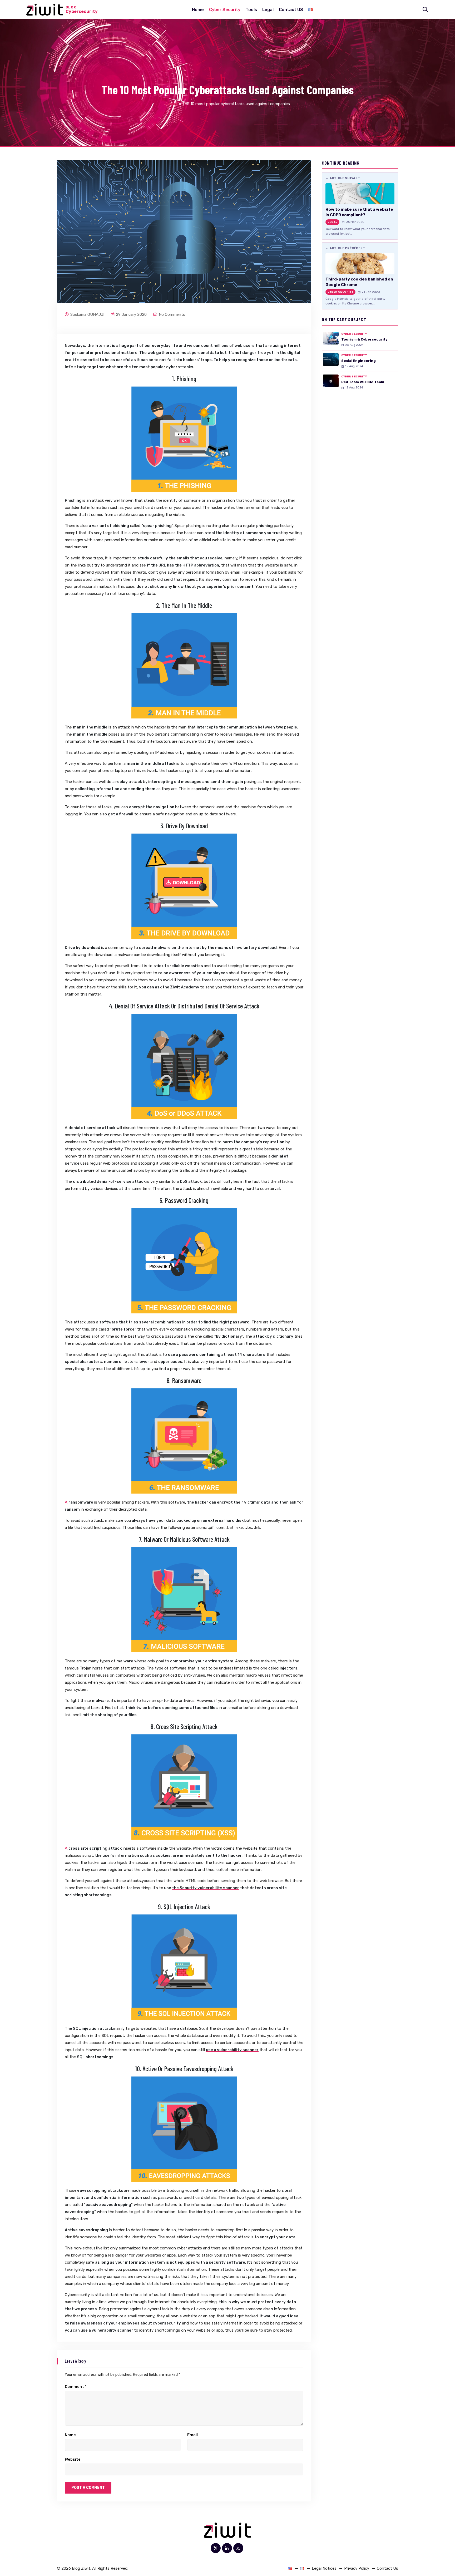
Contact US (291, 10)
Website (73, 2459)
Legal (268, 10)
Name (70, 2435)
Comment (76, 2387)
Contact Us (387, 2568)
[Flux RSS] (238, 2548)
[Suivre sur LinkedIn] (227, 2548)
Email (192, 2435)
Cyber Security (225, 10)
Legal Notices (324, 2568)
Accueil (171, 104)
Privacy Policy (357, 2568)
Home (198, 10)
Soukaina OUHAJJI (87, 314)
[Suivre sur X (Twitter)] (216, 2548)
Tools (251, 10)
